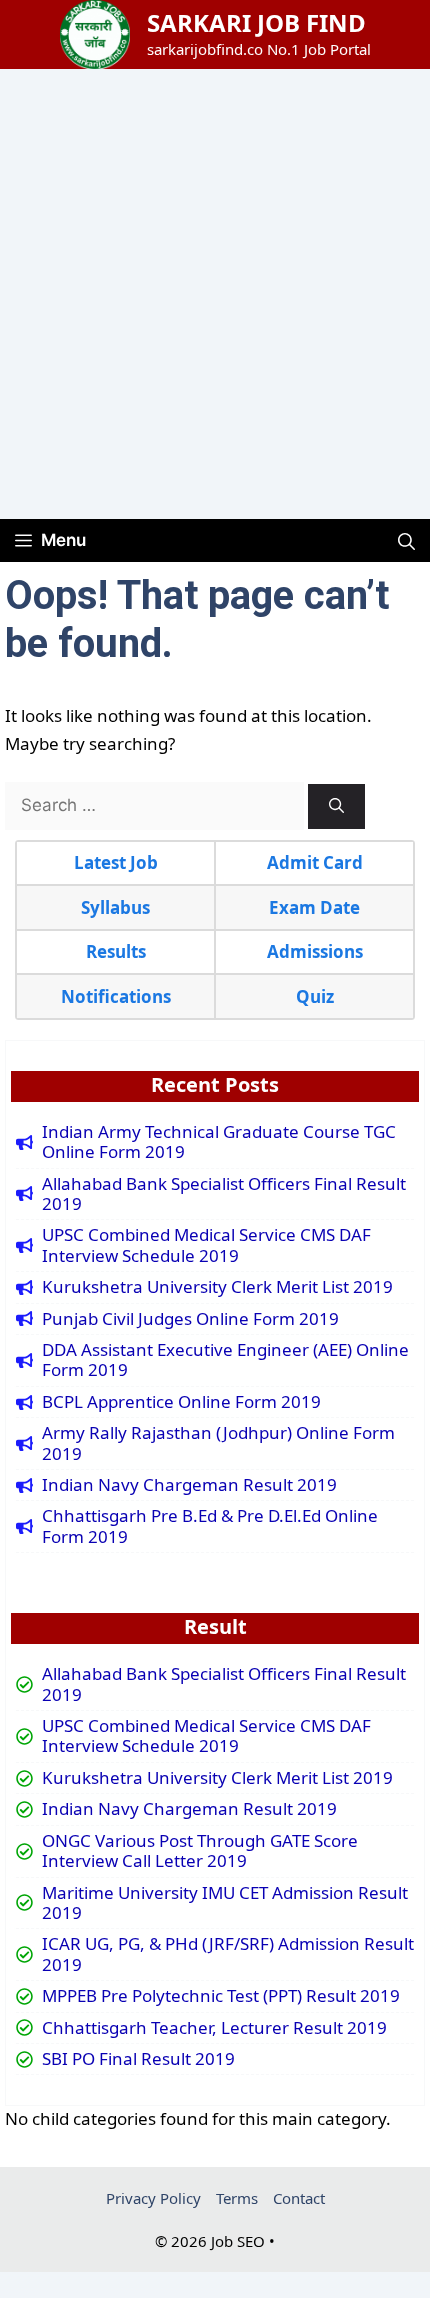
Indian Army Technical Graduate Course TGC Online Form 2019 (219, 1142)
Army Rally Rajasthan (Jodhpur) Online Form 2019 (218, 1443)
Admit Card (315, 862)
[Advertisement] (215, 294)
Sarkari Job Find (256, 22)
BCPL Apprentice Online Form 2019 (181, 1402)
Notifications (116, 996)
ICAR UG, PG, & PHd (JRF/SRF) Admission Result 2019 (228, 1954)
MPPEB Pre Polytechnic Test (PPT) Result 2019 (221, 1996)
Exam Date (314, 907)
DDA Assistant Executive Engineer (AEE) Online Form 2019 (225, 1360)
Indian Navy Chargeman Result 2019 (189, 1485)
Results (116, 951)
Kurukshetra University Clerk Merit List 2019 (217, 1287)
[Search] (336, 806)
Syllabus (115, 907)
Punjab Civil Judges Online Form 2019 (190, 1319)
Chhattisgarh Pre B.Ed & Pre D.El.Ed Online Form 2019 (210, 1526)
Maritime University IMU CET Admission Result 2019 (225, 1903)
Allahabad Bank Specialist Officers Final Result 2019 (224, 1194)
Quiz (315, 996)
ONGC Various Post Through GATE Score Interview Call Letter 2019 (200, 1851)
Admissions (315, 951)
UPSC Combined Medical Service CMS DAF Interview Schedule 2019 (206, 1245)
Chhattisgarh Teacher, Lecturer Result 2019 (214, 2028)
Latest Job (116, 862)
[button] (406, 540)
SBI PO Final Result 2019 (138, 2059)
